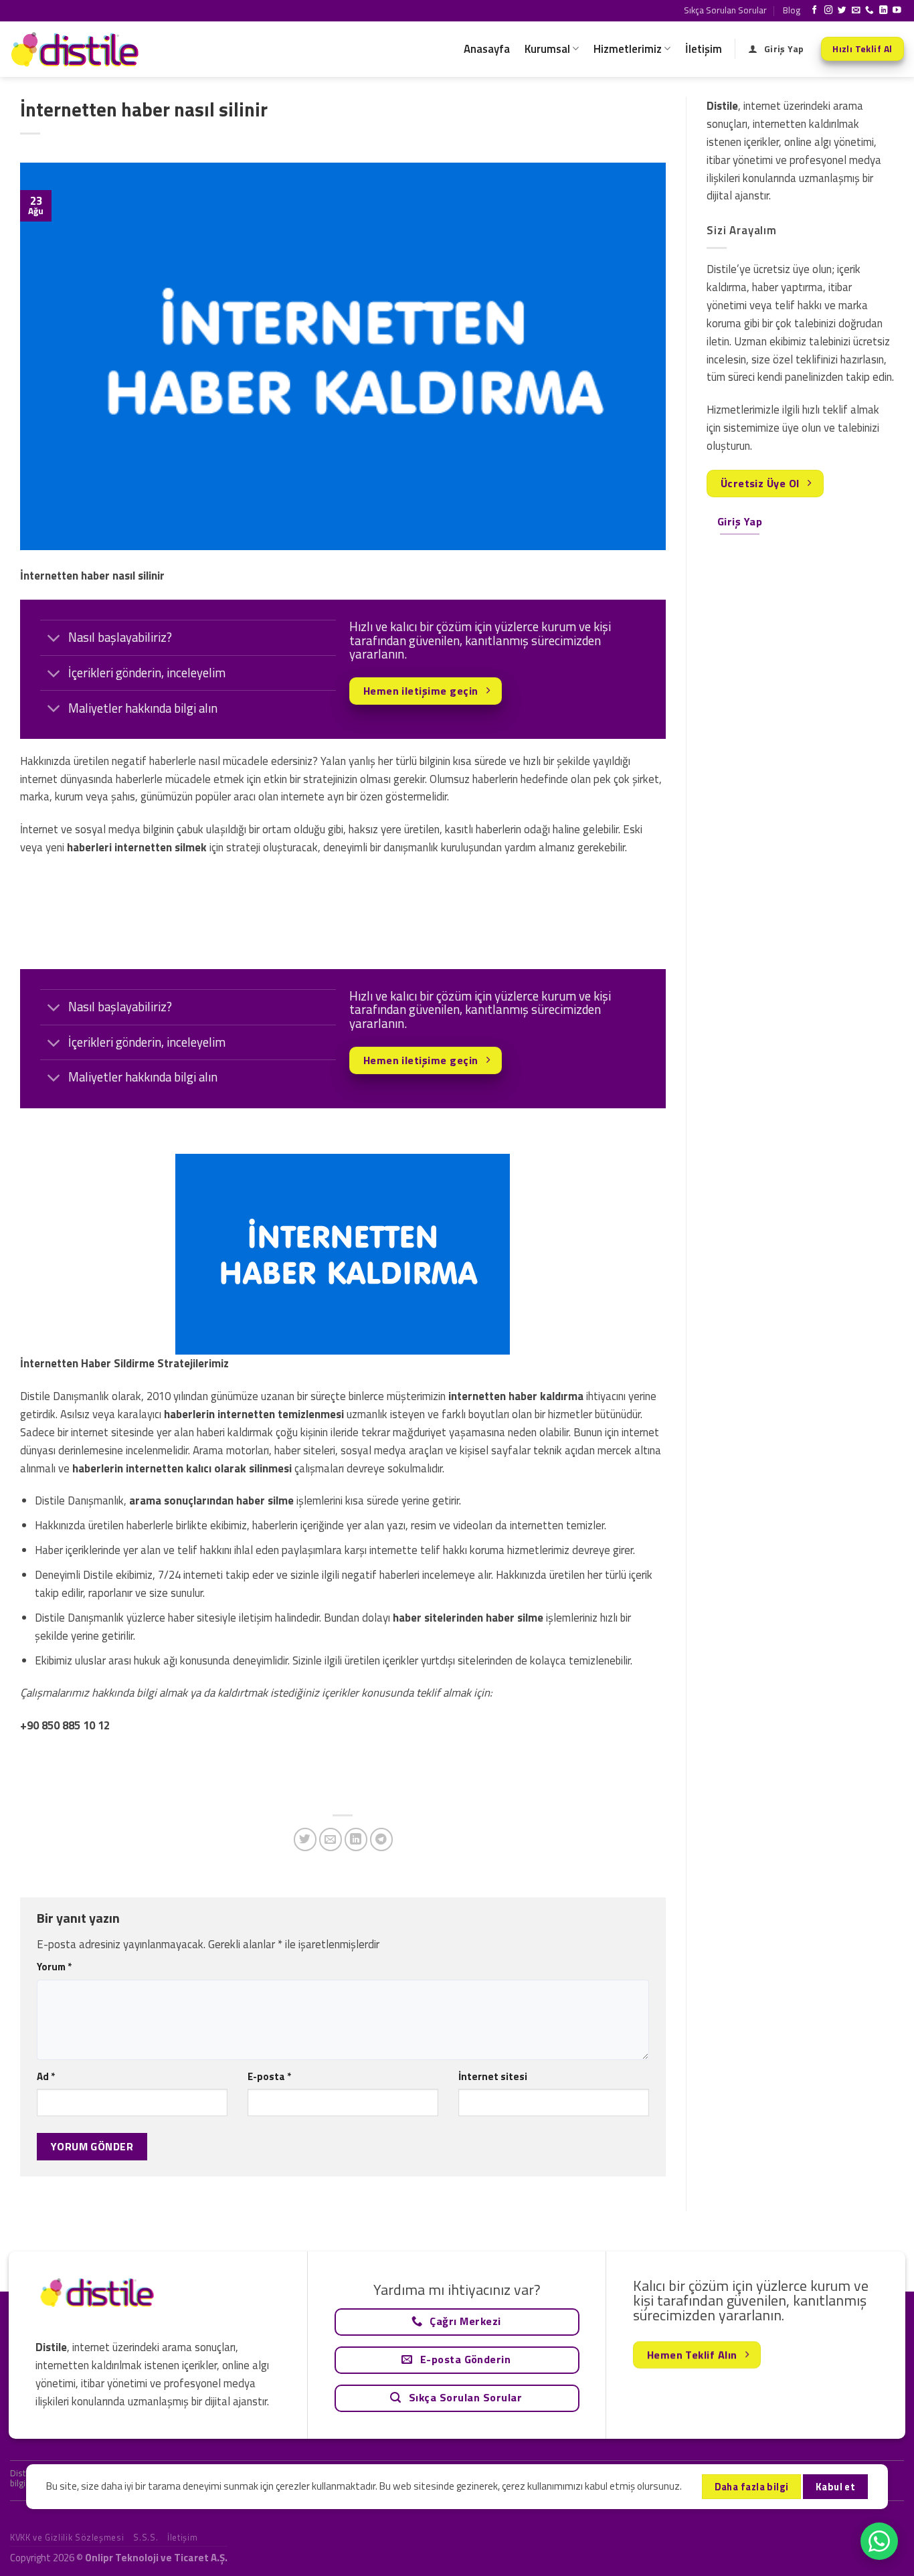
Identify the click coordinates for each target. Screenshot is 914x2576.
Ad (46, 2076)
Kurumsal (547, 49)
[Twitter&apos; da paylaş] (305, 1839)
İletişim (704, 49)
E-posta (269, 2076)
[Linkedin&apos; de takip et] (884, 11)
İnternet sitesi (493, 2076)
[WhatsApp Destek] (879, 2541)
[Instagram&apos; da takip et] (829, 11)
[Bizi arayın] (870, 11)
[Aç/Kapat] (54, 639)
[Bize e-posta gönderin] (856, 11)
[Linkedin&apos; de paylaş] (356, 1839)
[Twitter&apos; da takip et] (842, 11)
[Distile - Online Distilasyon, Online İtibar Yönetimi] (77, 49)
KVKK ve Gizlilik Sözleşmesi (67, 2537)
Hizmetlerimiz (628, 49)
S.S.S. (146, 2537)
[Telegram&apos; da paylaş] (382, 1839)
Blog (792, 10)
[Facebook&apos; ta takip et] (815, 11)
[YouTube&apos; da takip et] (897, 11)
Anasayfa (487, 49)
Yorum (54, 1967)
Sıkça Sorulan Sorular (725, 10)
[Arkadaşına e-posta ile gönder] (331, 1839)
